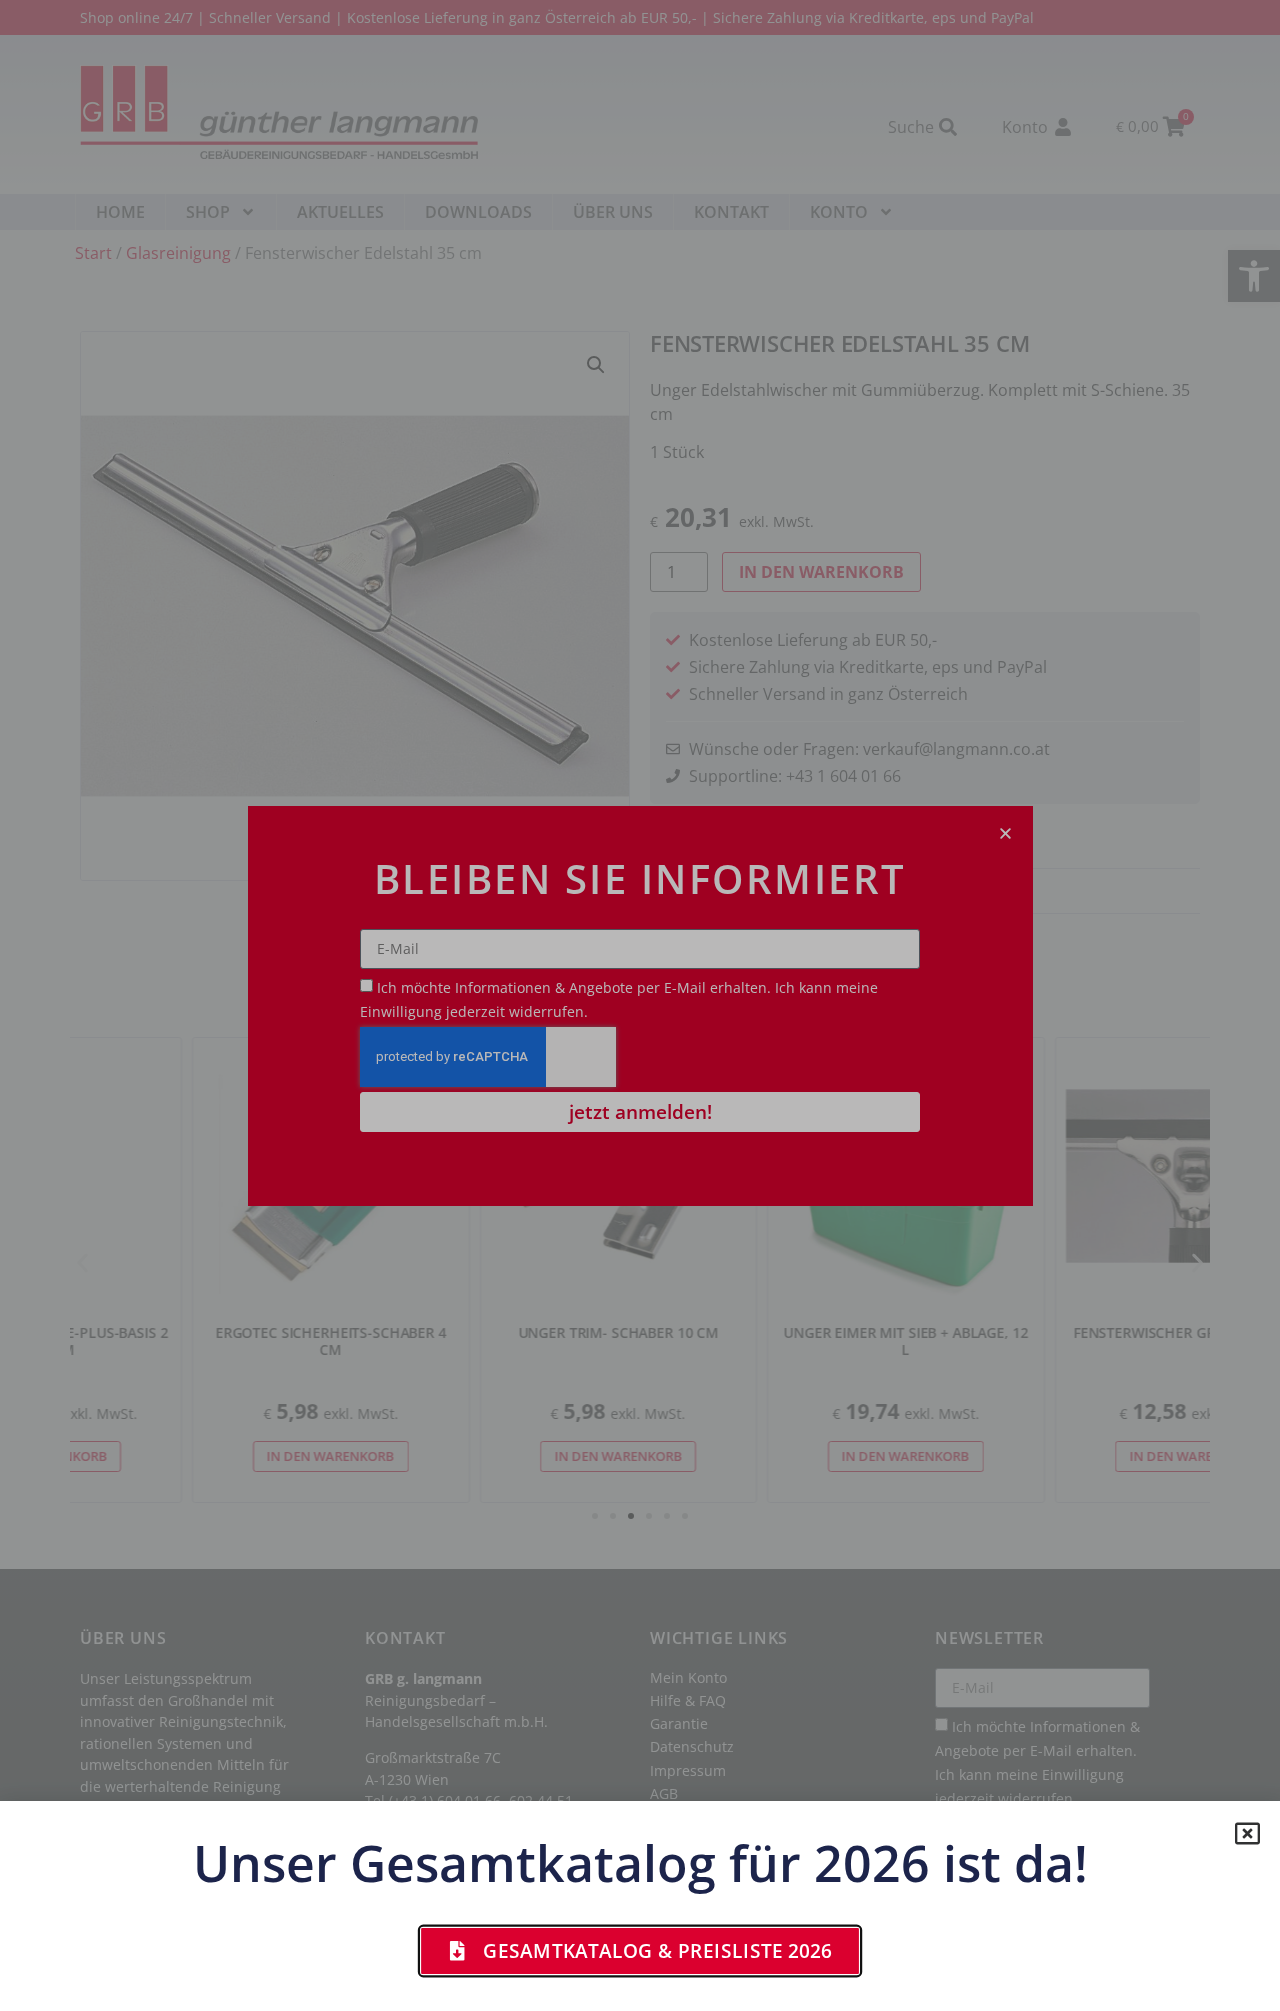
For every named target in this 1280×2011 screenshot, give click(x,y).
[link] (640, 1951)
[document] (640, 1005)
